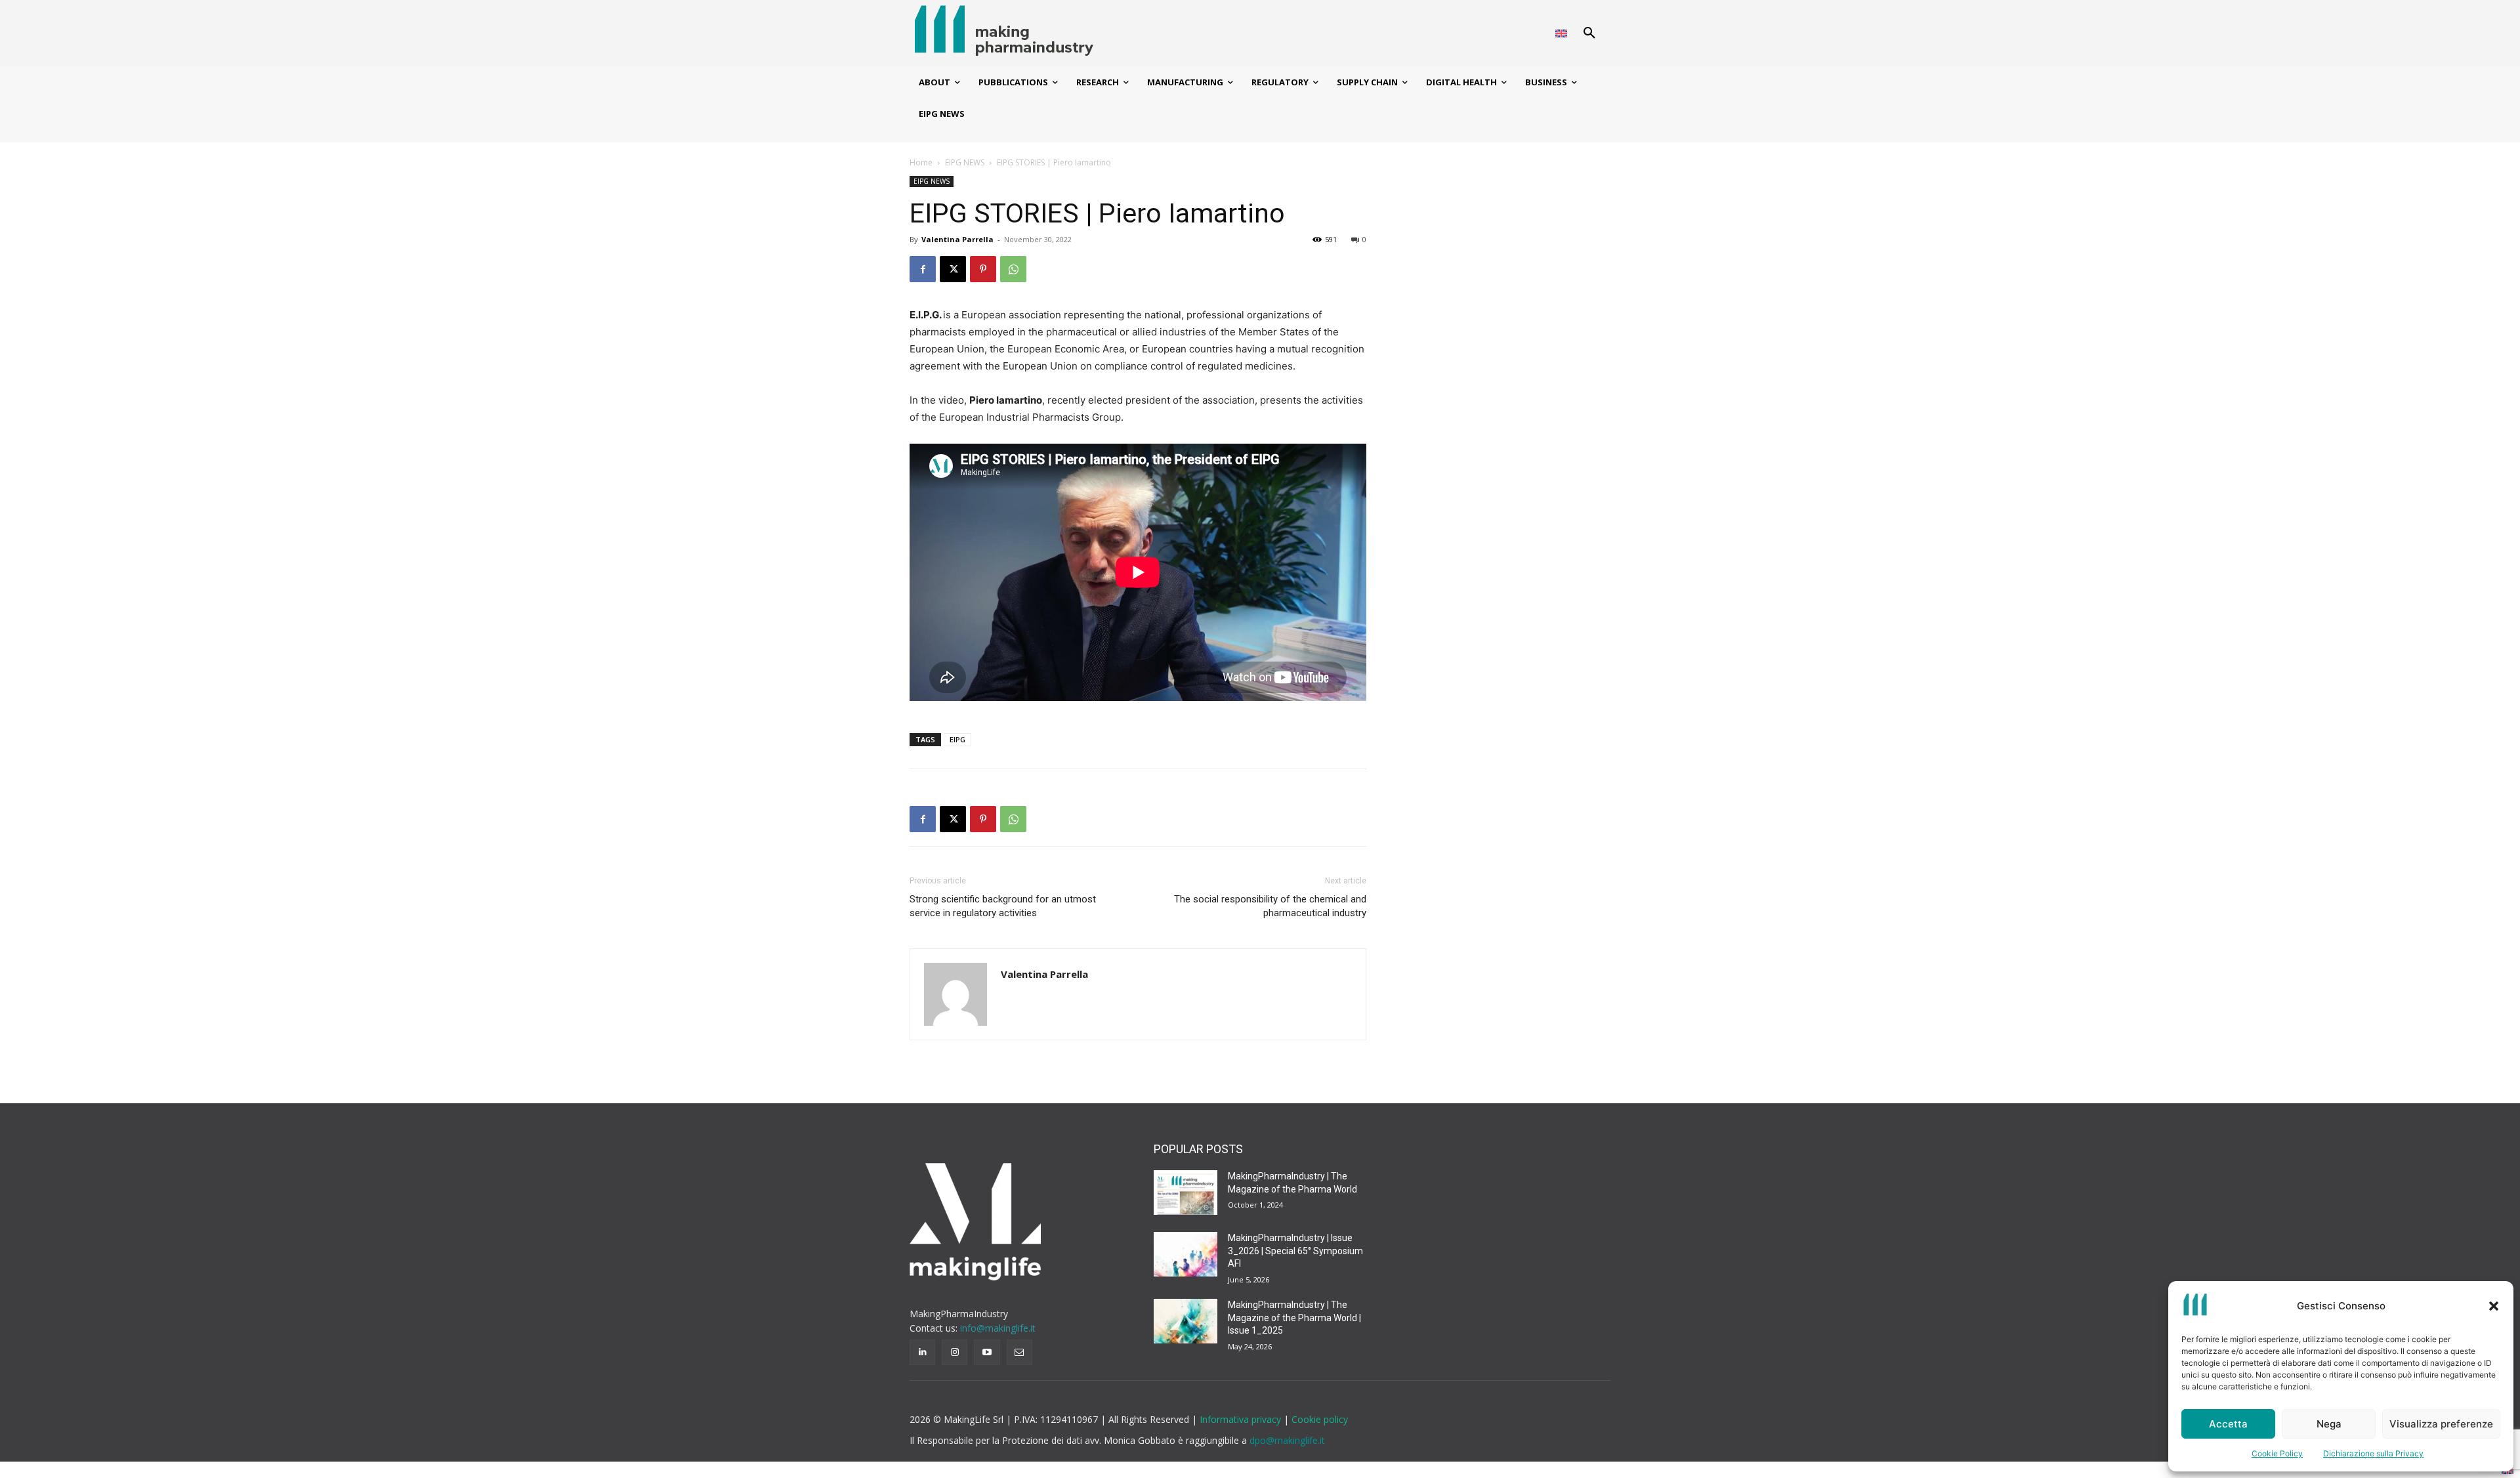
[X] (953, 269)
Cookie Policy (2277, 1453)
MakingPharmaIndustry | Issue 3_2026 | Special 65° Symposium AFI (1295, 1251)
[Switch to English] (1561, 33)
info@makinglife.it (998, 1328)
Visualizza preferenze (2441, 1424)
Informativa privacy (1242, 1419)
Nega (2329, 1424)
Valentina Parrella (957, 239)
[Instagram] (955, 1352)
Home (921, 162)
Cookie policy (1320, 1419)
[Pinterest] (983, 269)
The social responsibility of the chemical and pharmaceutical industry (1270, 906)
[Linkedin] (922, 1352)
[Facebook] (923, 269)
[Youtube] (987, 1352)
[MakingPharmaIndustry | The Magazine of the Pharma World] (1186, 1193)
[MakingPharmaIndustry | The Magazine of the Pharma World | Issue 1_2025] (1186, 1321)
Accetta (2228, 1424)
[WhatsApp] (1013, 269)
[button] (2494, 1306)
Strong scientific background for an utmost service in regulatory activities (1003, 906)
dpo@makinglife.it (1287, 1440)
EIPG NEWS (965, 162)
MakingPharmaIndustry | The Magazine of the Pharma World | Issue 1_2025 (1294, 1318)
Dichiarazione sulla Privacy (2373, 1453)
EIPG (957, 739)
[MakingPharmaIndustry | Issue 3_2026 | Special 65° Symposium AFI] (1186, 1254)
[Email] (1019, 1352)
